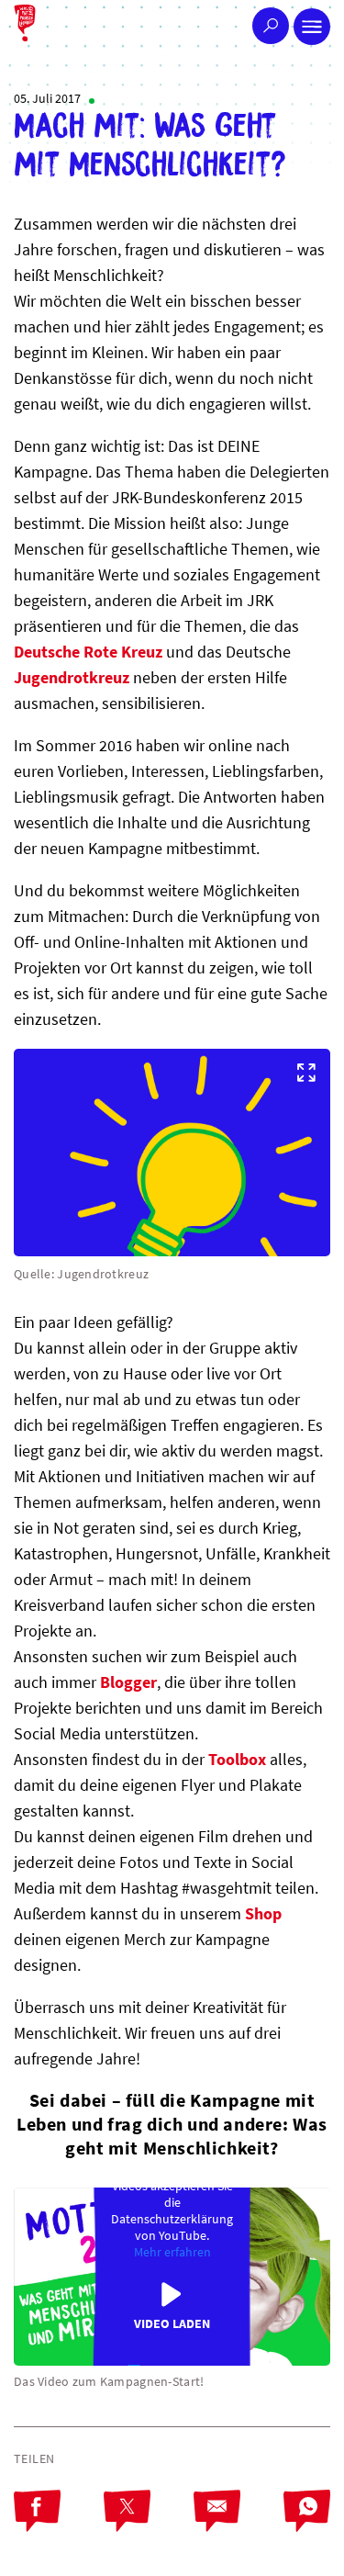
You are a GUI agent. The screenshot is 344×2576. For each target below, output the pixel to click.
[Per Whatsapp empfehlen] (307, 2526)
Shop (263, 1913)
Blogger (128, 1682)
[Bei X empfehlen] (149, 2526)
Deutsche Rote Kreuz (88, 652)
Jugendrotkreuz (73, 677)
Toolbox (239, 1759)
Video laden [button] (172, 2323)
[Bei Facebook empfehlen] (59, 2526)
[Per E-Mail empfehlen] (239, 2526)
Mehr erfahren (172, 2252)
